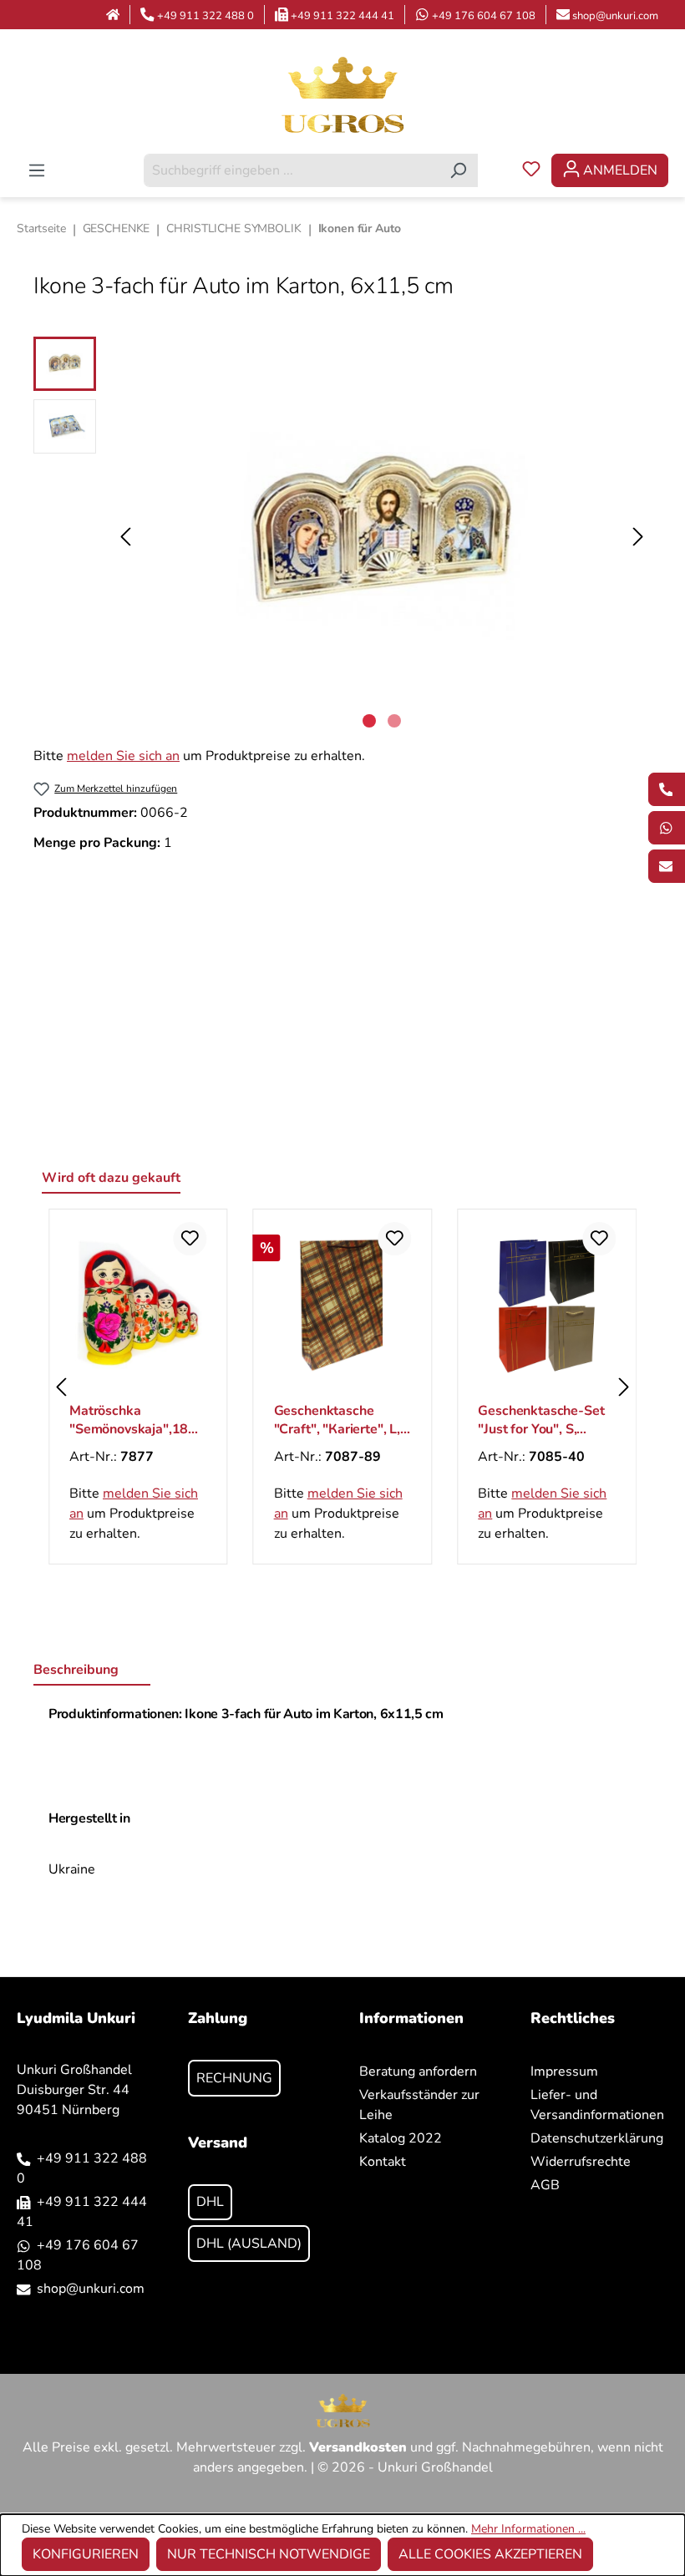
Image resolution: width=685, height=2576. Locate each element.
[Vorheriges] (125, 537)
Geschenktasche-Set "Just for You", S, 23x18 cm (541, 1420)
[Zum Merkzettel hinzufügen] (190, 1239)
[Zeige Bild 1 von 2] (369, 721)
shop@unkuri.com (615, 16)
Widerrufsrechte (581, 2162)
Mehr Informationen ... (528, 2529)
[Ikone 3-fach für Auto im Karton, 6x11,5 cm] (382, 536)
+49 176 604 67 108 (484, 16)
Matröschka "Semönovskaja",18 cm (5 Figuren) (129, 1420)
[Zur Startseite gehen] (342, 94)
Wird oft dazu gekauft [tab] (111, 1178)
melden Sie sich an (123, 756)
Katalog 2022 (401, 2138)
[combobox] (292, 170)
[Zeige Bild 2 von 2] (394, 721)
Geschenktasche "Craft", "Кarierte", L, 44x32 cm (337, 1420)
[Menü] (37, 170)
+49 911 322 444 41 (342, 16)
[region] (342, 536)
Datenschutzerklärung (597, 2138)
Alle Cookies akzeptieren (490, 2554)
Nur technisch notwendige (269, 2554)
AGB (545, 2185)
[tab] (92, 1671)
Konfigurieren (86, 2554)
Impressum (564, 2071)
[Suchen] (458, 170)
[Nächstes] (638, 537)
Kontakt (383, 2162)
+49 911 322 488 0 (205, 16)
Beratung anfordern (418, 2071)
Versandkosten (358, 2447)
